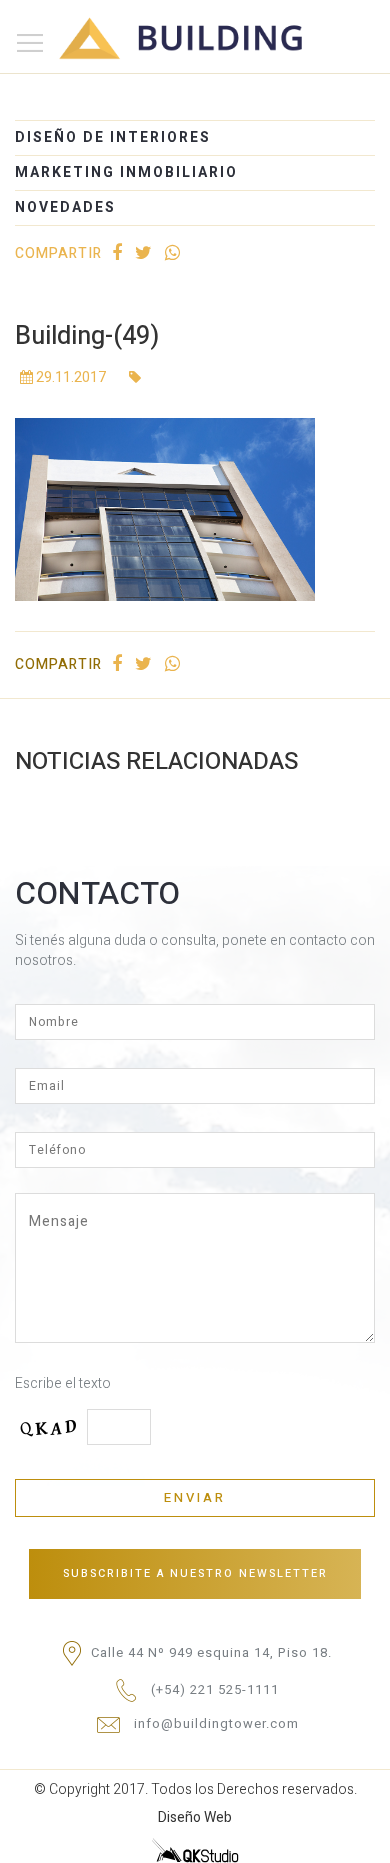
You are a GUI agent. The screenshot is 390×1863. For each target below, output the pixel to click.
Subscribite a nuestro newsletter (195, 1573)
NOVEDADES (65, 207)
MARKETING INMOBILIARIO (126, 172)
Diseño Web (195, 1817)
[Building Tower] (189, 25)
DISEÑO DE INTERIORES (113, 137)
